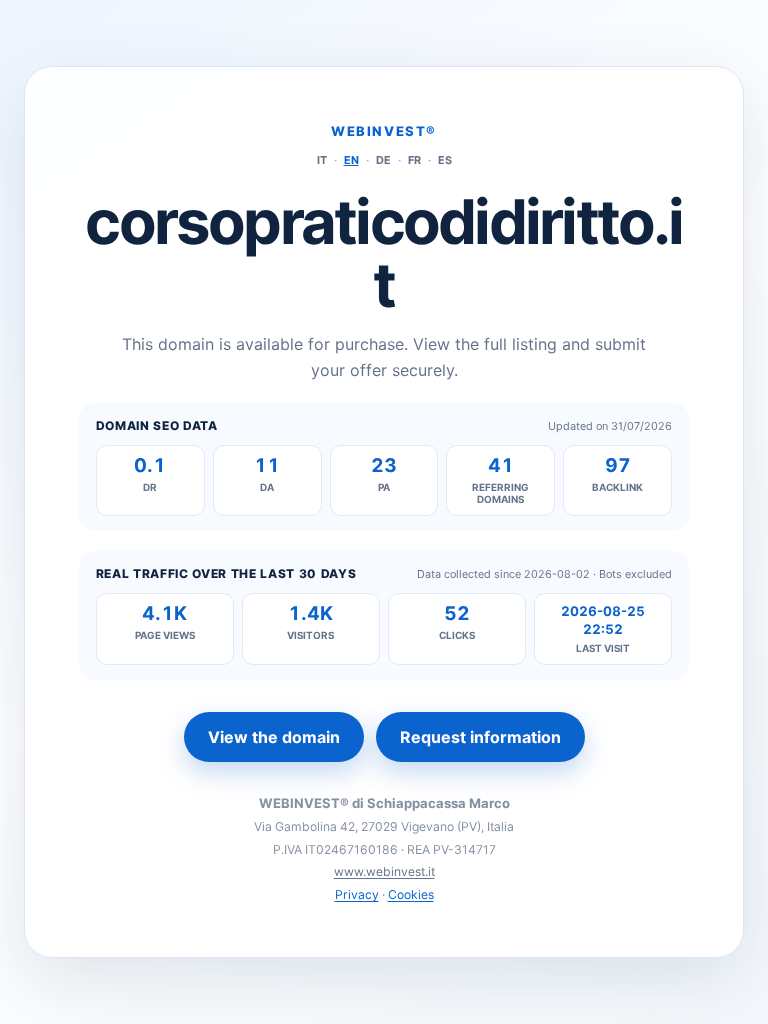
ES (445, 160)
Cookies (411, 894)
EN (351, 160)
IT (322, 160)
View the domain (274, 737)
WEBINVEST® (384, 131)
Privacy (357, 894)
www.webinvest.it (384, 871)
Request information (480, 737)
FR (414, 160)
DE (383, 160)
